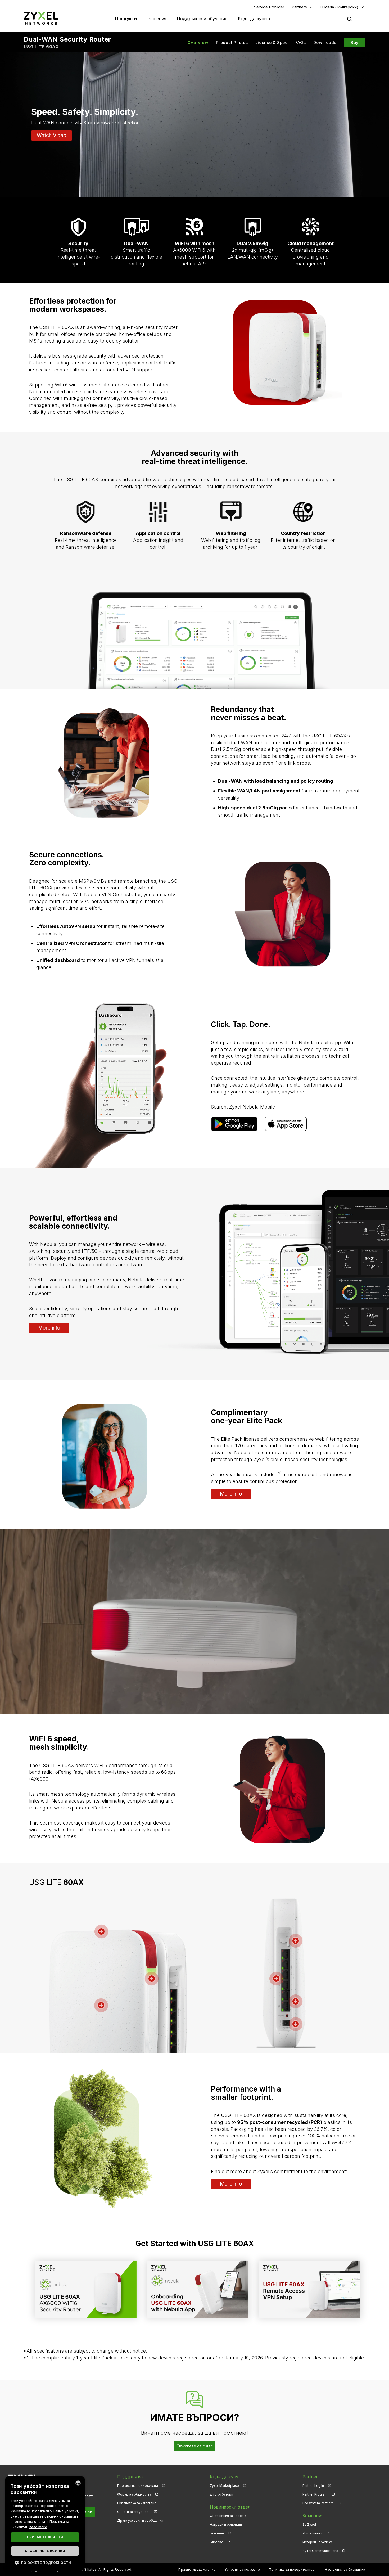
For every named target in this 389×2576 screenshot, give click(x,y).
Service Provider (269, 7)
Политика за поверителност (292, 2570)
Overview (198, 42)
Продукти (126, 19)
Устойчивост (312, 2533)
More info (49, 1328)
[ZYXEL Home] (41, 18)
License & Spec (272, 42)
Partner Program (315, 2494)
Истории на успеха (318, 2542)
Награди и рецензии (226, 2525)
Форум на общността (134, 2494)
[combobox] (78, 2483)
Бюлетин (217, 2533)
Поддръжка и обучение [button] (202, 19)
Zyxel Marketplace (224, 2486)
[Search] (350, 19)
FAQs (301, 42)
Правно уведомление (197, 2570)
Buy (355, 42)
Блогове (217, 2542)
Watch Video (52, 135)
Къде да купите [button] (255, 19)
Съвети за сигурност (134, 2512)
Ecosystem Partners (318, 2503)
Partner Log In (313, 2486)
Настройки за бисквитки (345, 2570)
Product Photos (232, 42)
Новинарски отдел (230, 2507)
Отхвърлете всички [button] (45, 2551)
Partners (299, 7)
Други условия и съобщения (140, 2521)
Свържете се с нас (195, 2446)
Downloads (325, 42)
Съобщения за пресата (228, 2516)
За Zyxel (309, 2525)
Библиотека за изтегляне (137, 2503)
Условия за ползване (242, 2570)
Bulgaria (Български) (339, 7)
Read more (38, 2527)
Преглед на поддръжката (138, 2486)
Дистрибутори (221, 2494)
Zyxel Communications (320, 2551)
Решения (157, 19)
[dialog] (45, 2524)
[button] (45, 2562)
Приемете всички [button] (45, 2537)
